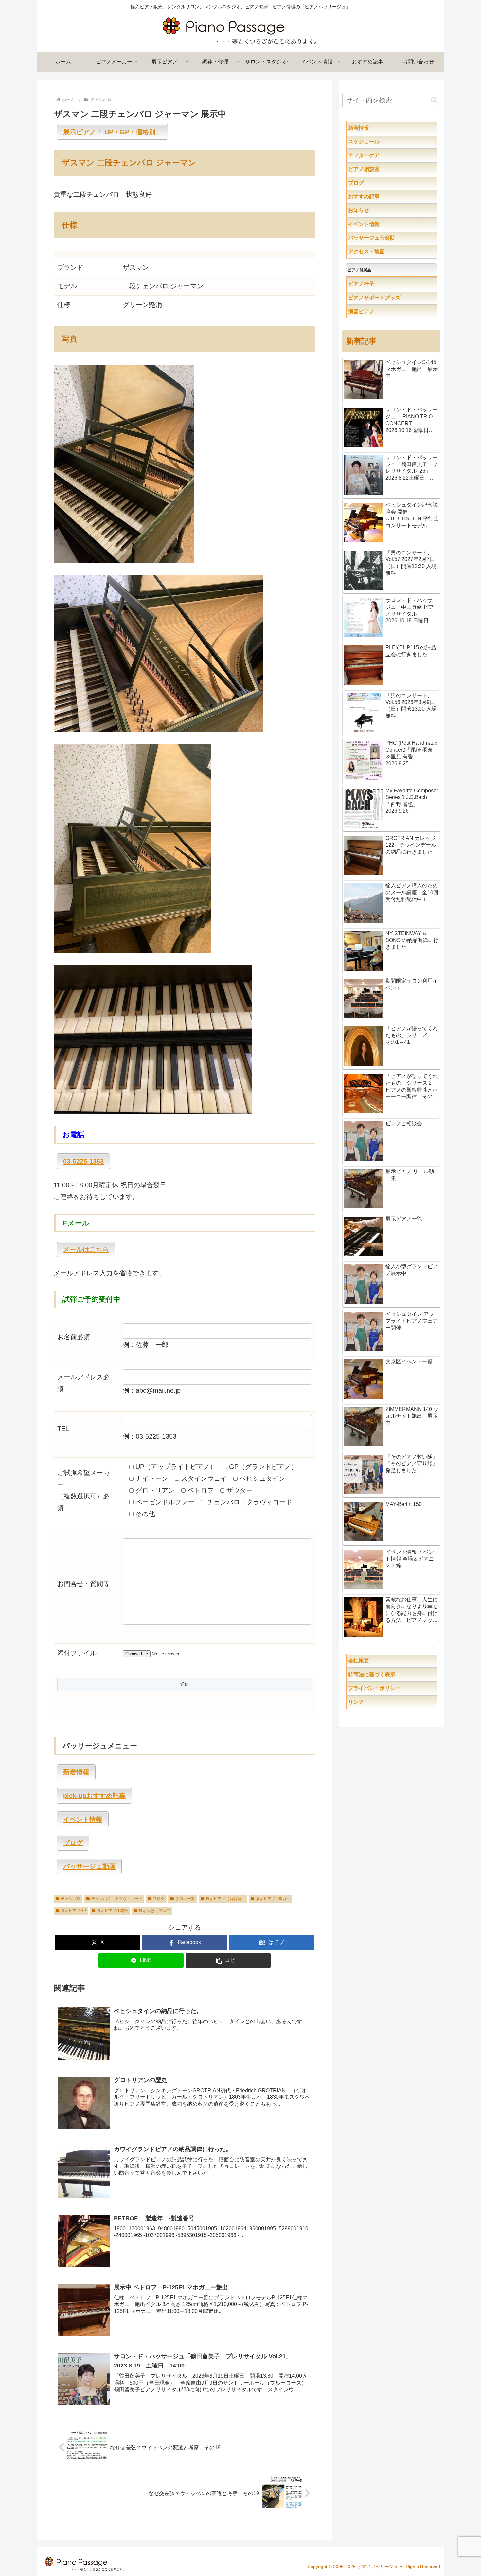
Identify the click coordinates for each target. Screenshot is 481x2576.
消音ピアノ (374, 311)
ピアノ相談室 (377, 169)
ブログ (159, 1899)
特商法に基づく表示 (393, 1674)
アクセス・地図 (380, 252)
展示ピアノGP (73, 1911)
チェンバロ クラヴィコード (117, 1899)
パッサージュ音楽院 (385, 238)
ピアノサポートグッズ (393, 298)
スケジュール (385, 142)
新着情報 (372, 128)
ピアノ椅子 (380, 284)
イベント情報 (377, 224)
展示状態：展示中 (154, 1911)
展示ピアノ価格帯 (113, 1911)
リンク (372, 1702)
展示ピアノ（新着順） (225, 1899)
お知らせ (372, 210)
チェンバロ (71, 1899)
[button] (228, 1960)
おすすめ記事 (377, 197)
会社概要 (380, 1661)
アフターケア (385, 155)
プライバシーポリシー (390, 1688)
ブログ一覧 (185, 1899)
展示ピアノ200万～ (273, 1899)
